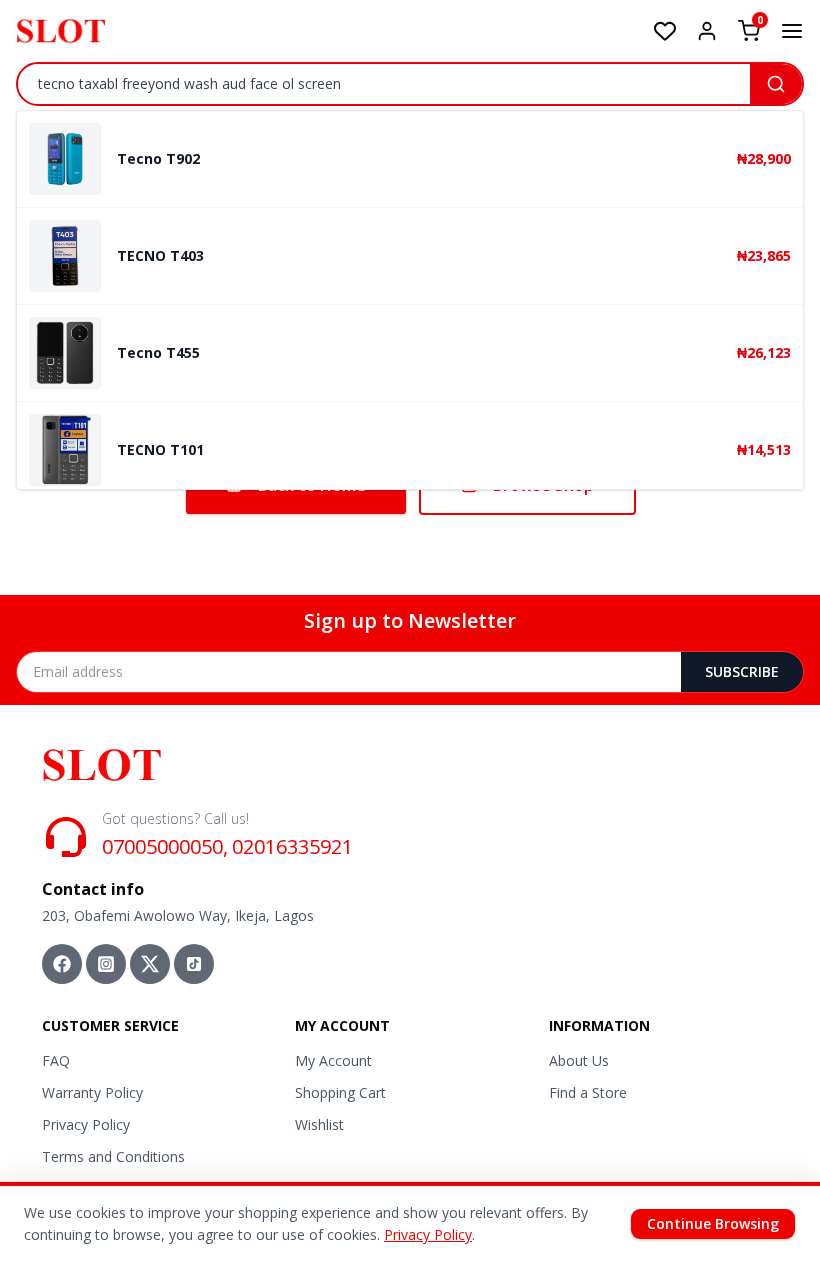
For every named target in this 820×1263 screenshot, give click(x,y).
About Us (579, 1060)
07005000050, (165, 846)
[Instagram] (106, 964)
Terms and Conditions (113, 1156)
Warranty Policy (92, 1092)
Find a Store (588, 1092)
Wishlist (319, 1124)
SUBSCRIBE (742, 671)
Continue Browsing (713, 1223)
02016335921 (292, 846)
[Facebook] (62, 964)
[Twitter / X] (150, 964)
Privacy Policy (86, 1124)
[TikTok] (194, 964)
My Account (333, 1060)
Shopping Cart (340, 1092)
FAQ (56, 1060)
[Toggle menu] (792, 31)
